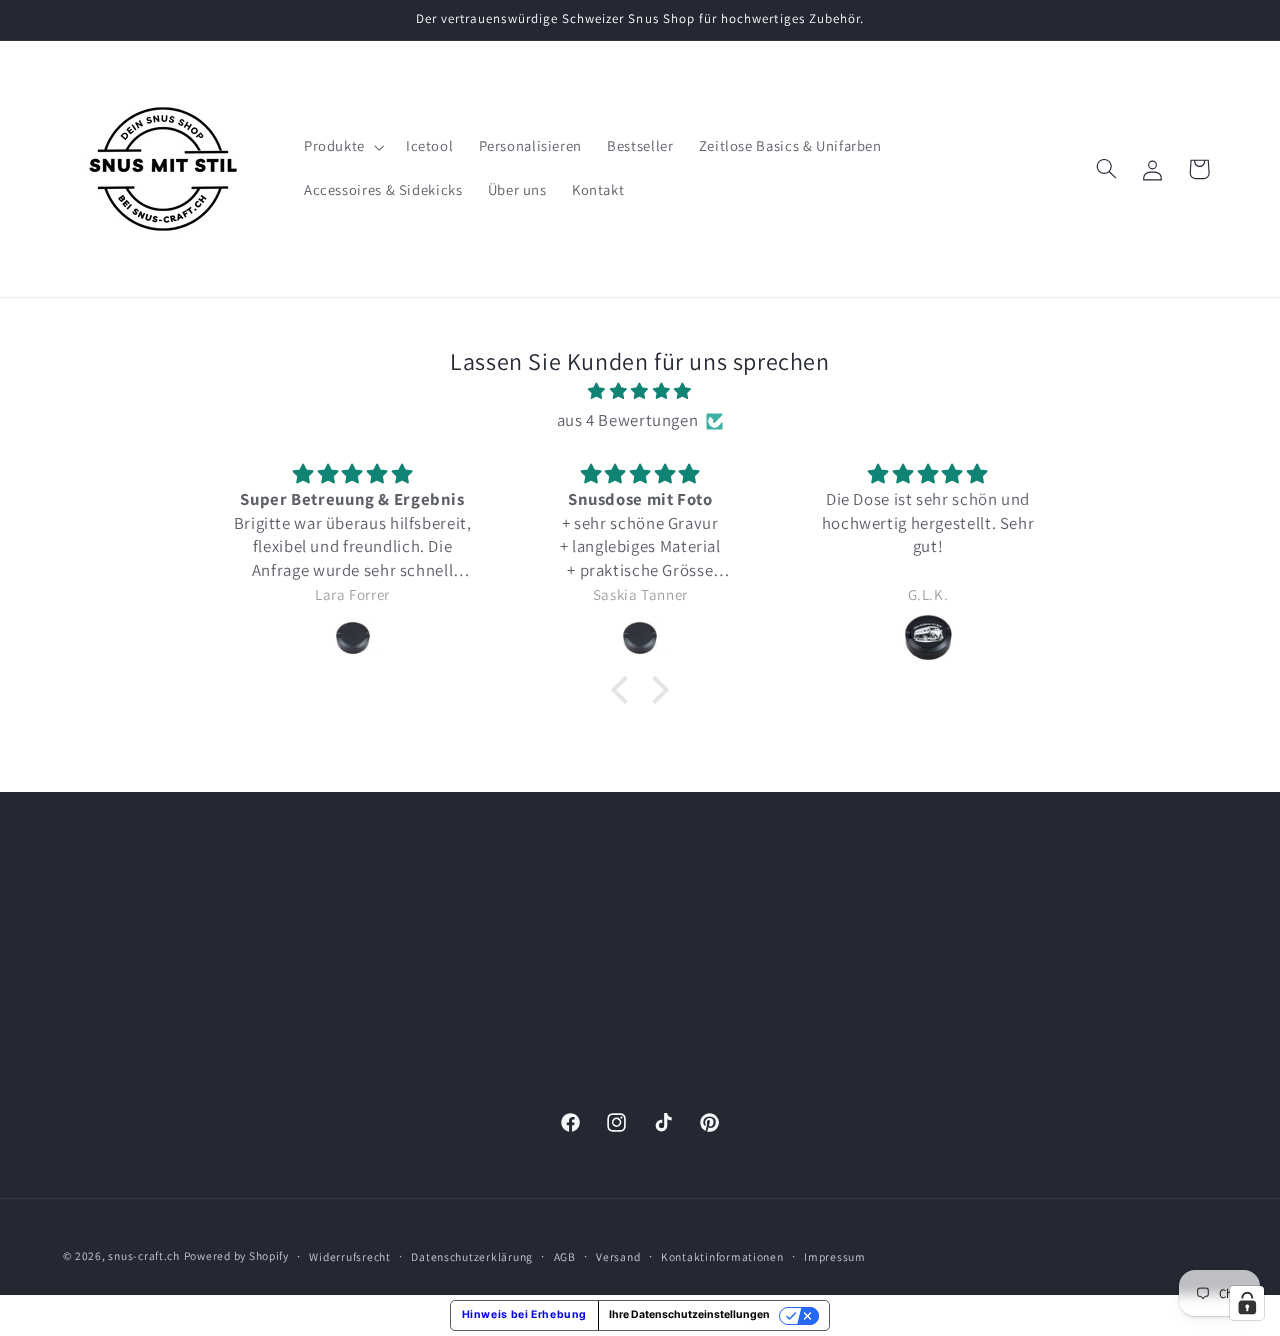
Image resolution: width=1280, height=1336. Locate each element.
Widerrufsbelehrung (1015, 981)
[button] (342, 147)
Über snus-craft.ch (1011, 1054)
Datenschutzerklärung (1023, 1018)
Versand (618, 1256)
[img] (640, 392)
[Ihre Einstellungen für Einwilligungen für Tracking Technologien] (1247, 1303)
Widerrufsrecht (349, 1256)
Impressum (987, 872)
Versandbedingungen (1019, 945)
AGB (964, 908)
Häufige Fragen (1000, 1090)
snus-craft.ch (144, 1255)
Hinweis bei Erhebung (525, 1314)
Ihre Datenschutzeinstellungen (689, 1314)
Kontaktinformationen (722, 1256)
